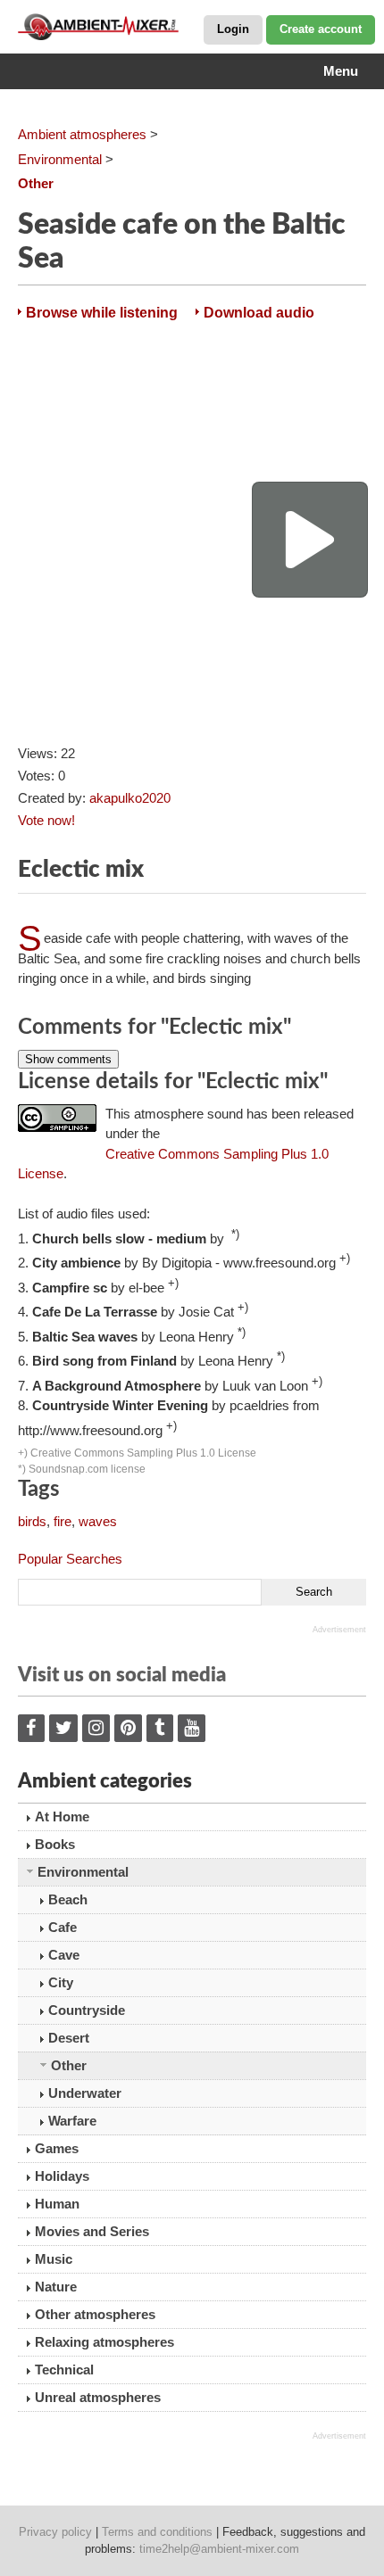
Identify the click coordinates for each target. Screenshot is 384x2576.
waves (98, 1521)
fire (63, 1521)
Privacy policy (55, 2532)
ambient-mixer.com (107, 27)
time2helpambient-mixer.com (219, 2549)
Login (233, 29)
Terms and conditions (157, 2532)
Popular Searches (70, 1559)
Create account (321, 29)
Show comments (68, 1059)
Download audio (259, 313)
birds (32, 1521)
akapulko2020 (130, 798)
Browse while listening (102, 313)
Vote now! (46, 820)
